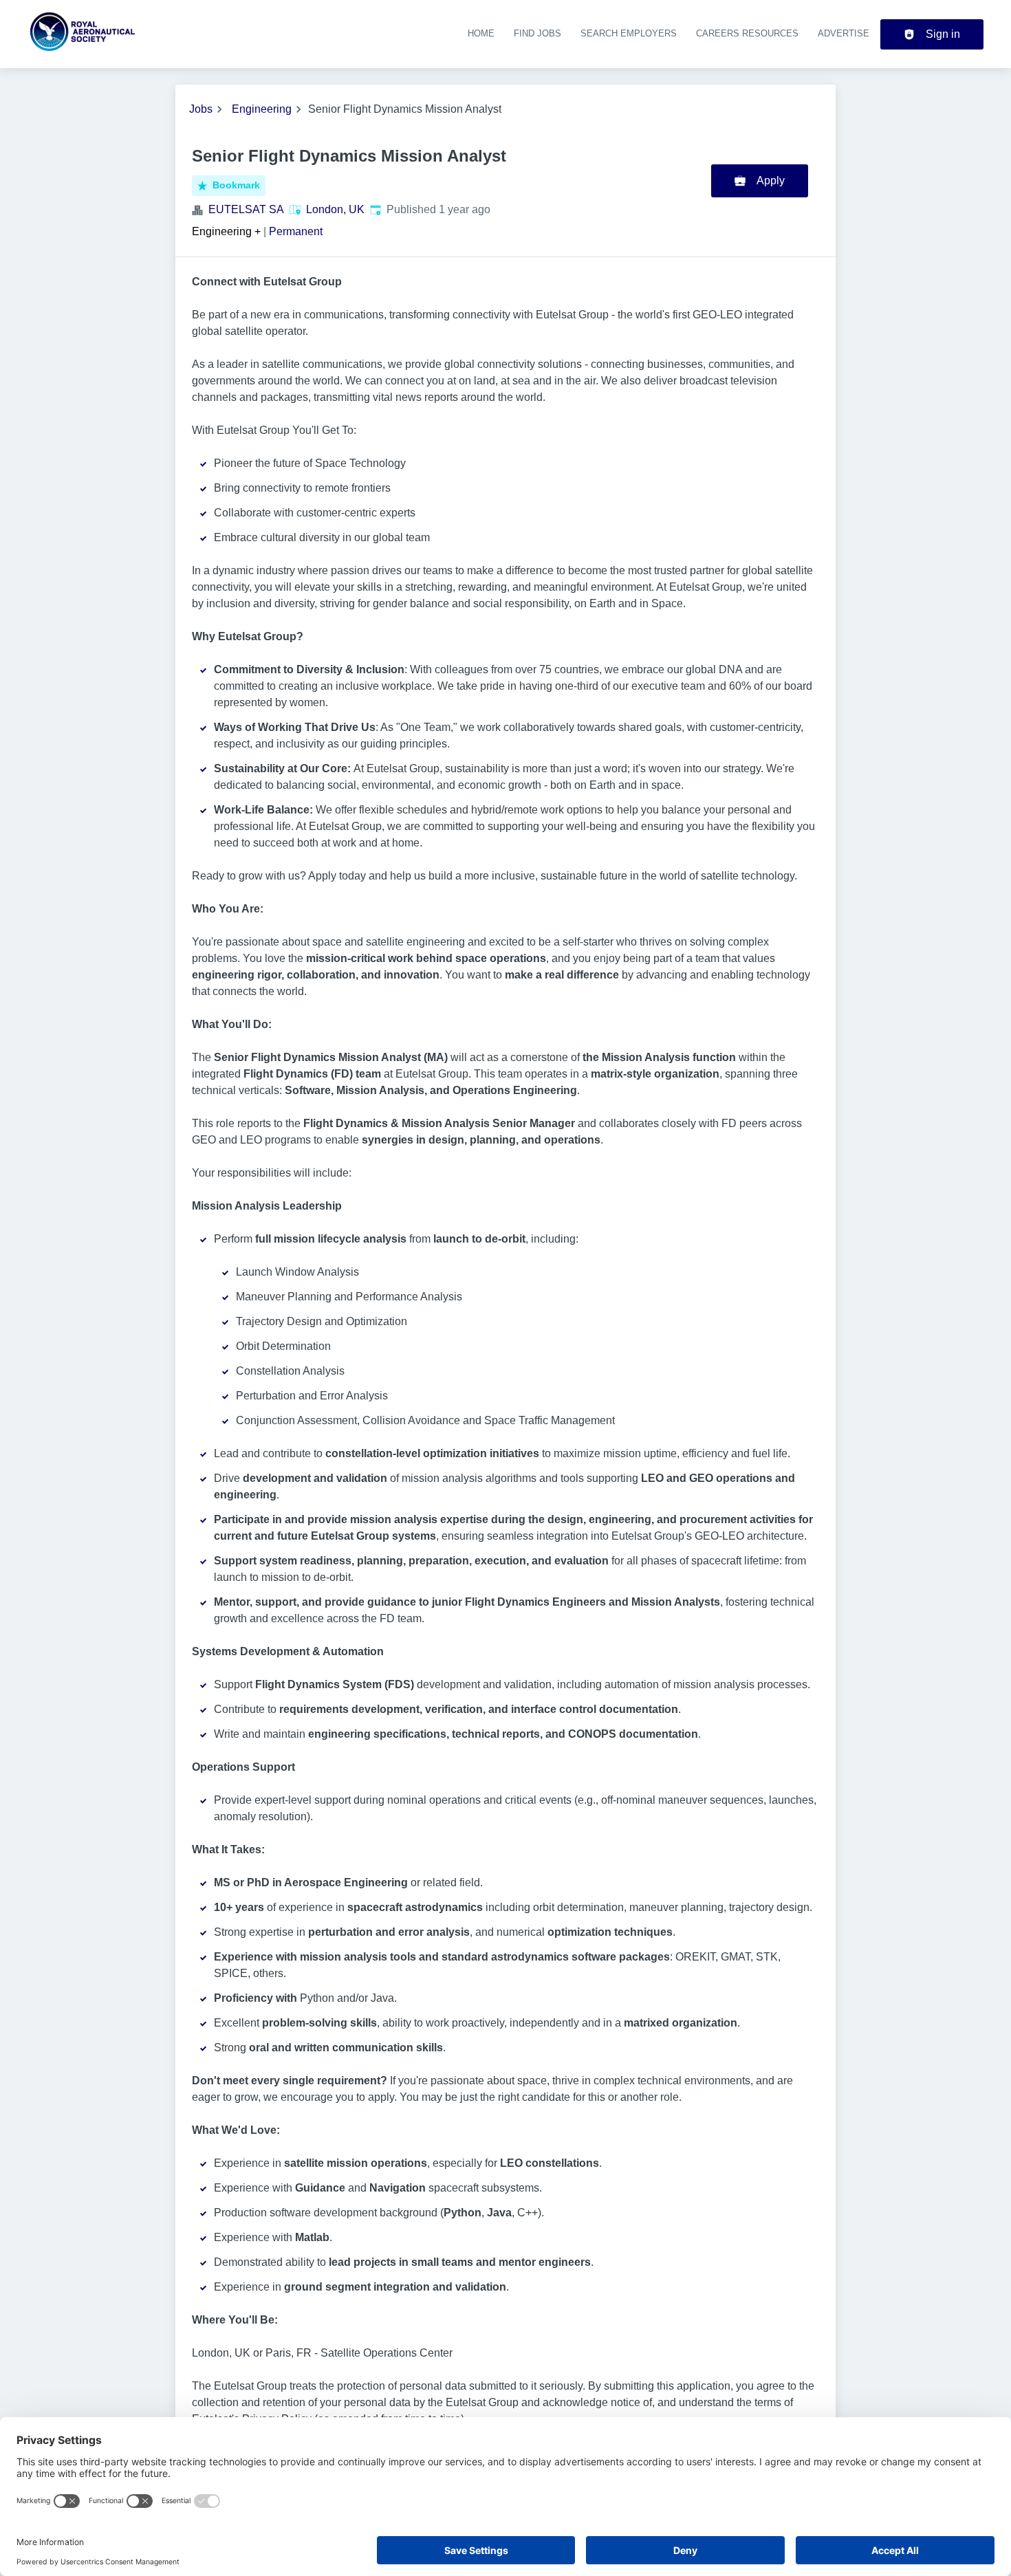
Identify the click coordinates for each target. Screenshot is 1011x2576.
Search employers (629, 33)
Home (481, 33)
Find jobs (537, 33)
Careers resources (747, 33)
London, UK (335, 209)
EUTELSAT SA (246, 209)
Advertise (844, 33)
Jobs (201, 109)
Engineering (262, 109)
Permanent (296, 231)
